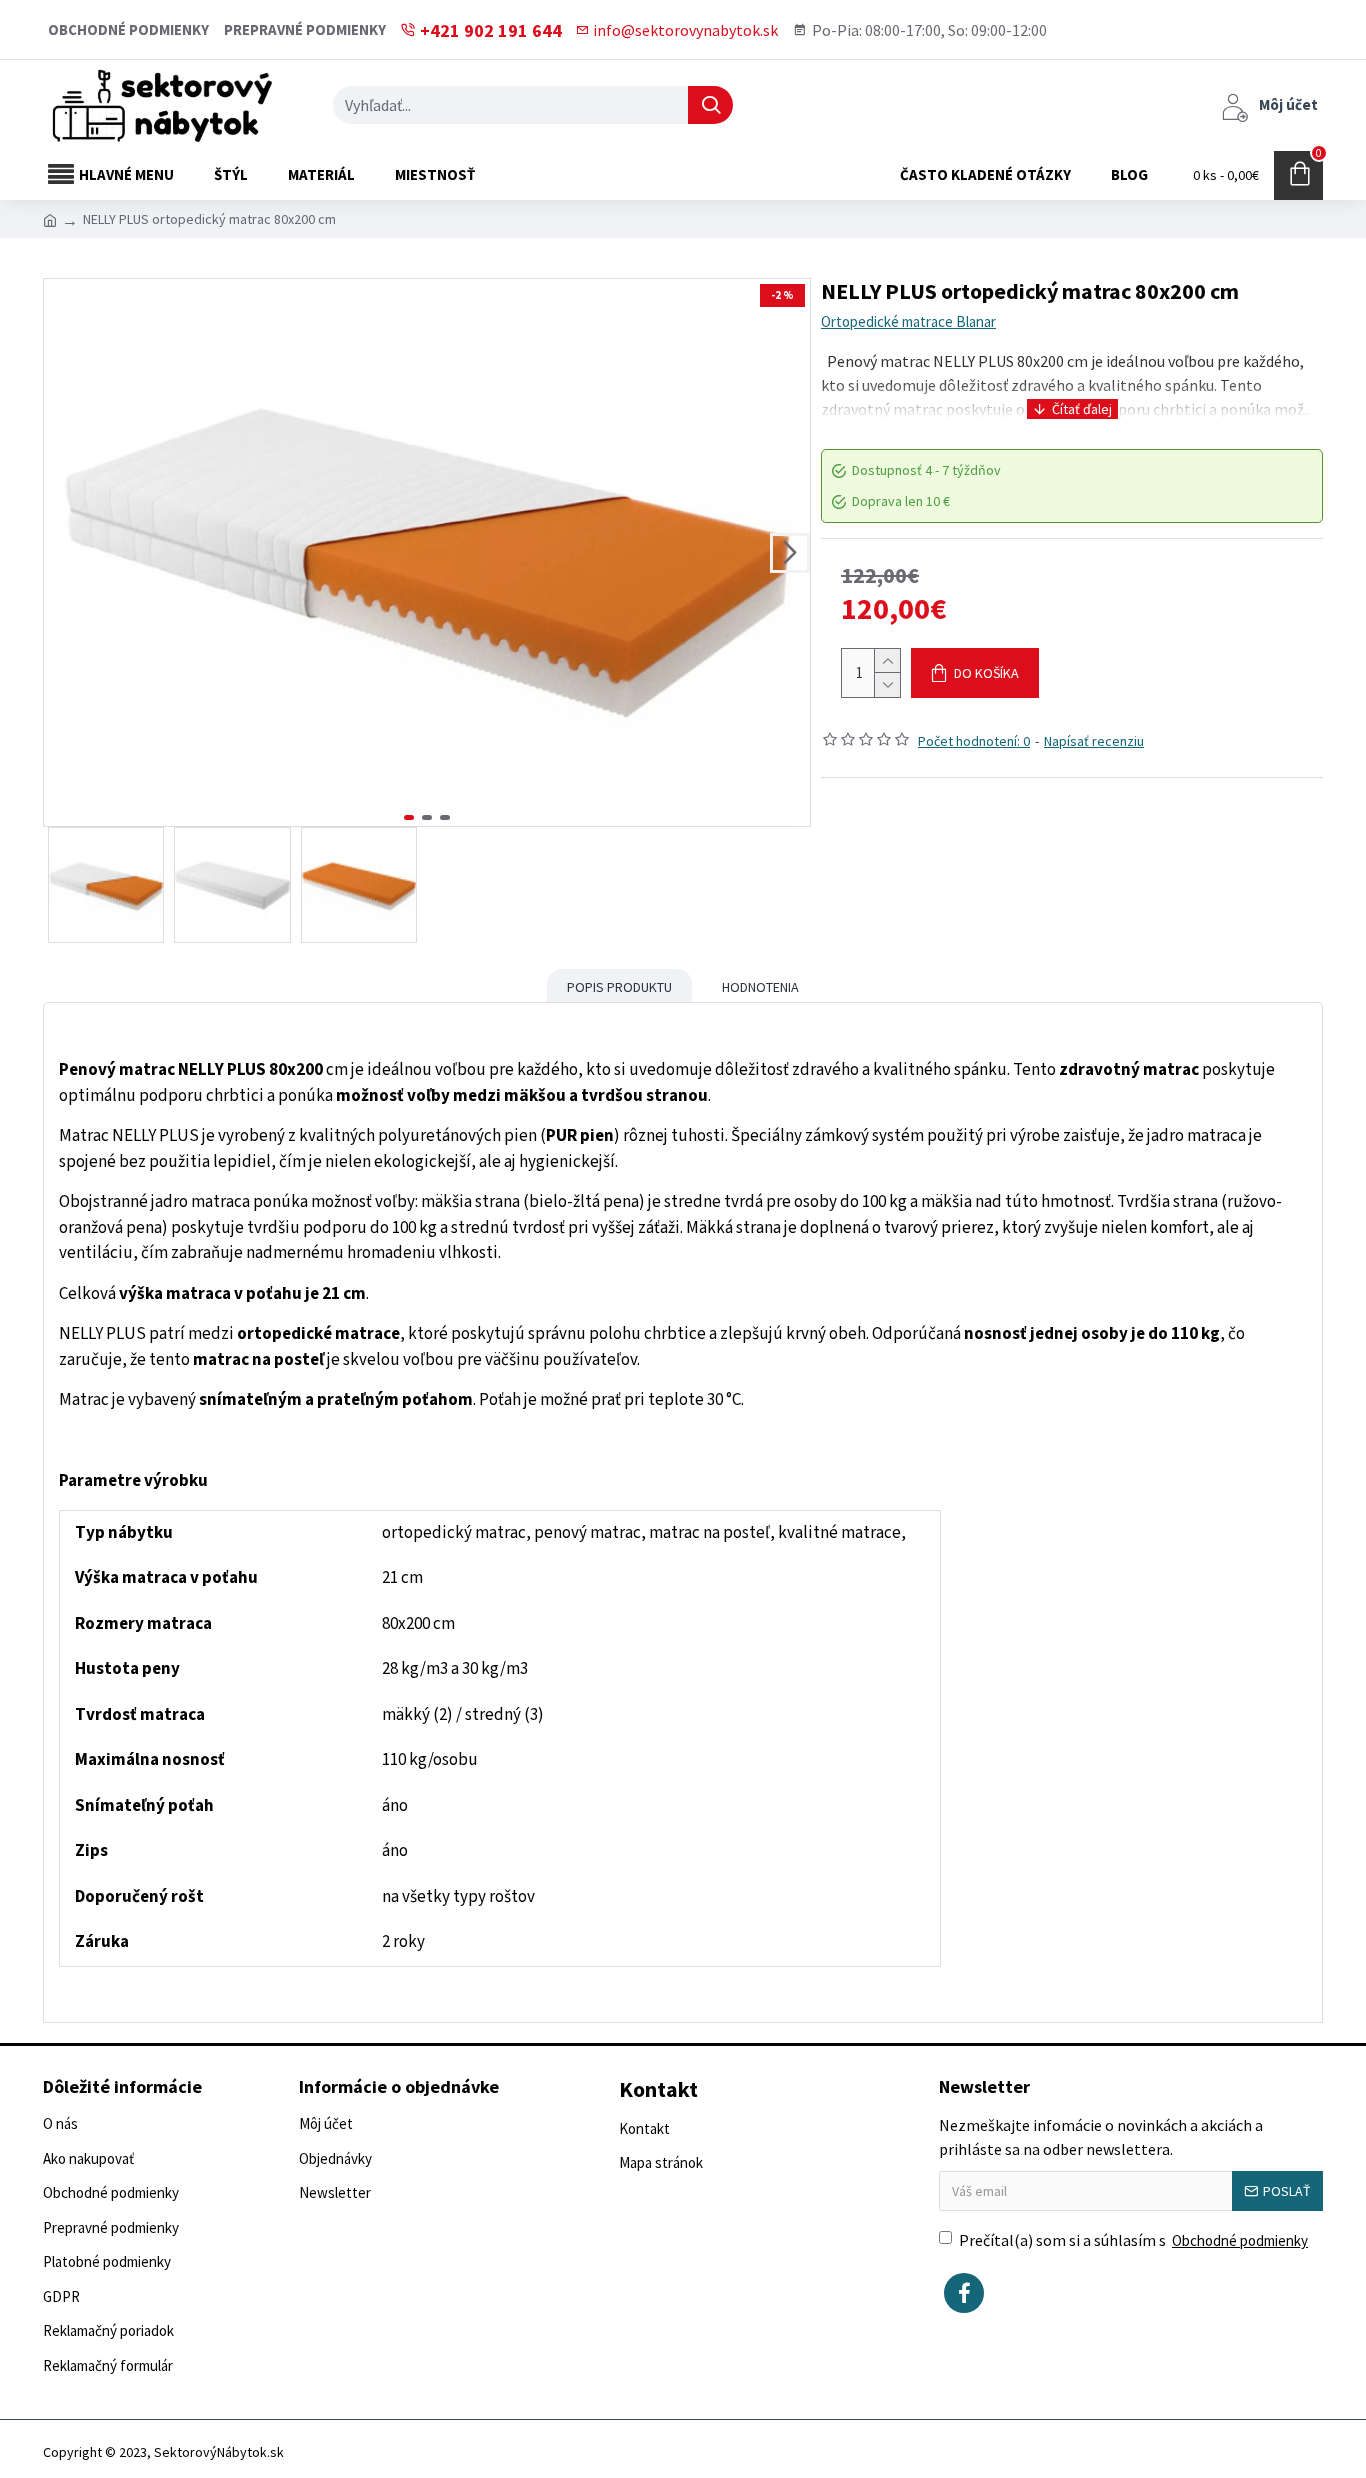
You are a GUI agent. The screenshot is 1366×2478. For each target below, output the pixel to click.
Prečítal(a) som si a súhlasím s (1133, 2240)
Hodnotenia (760, 987)
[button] (64, 553)
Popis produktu (619, 987)
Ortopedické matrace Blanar (908, 321)
